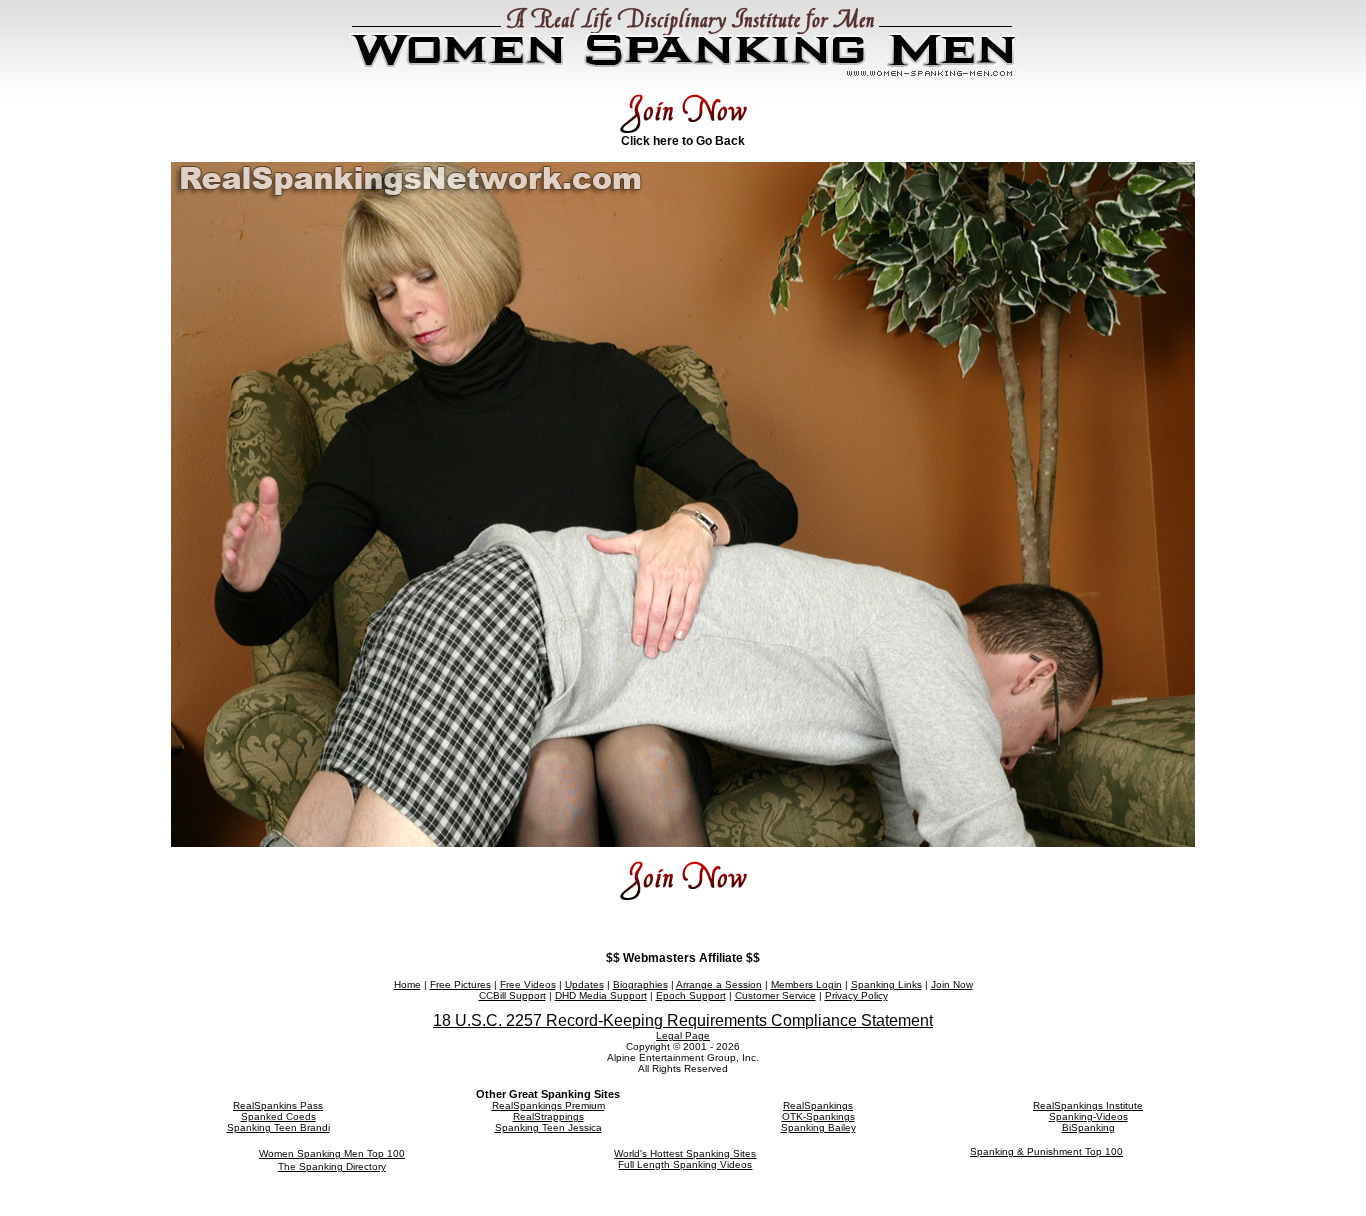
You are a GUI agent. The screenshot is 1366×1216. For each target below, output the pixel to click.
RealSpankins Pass (278, 1105)
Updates (584, 984)
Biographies (640, 984)
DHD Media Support (601, 995)
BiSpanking (1088, 1127)
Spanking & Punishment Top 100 (1046, 1151)
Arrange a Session (719, 984)
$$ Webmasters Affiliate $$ (683, 958)
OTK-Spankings (818, 1116)
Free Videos (528, 984)
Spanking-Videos (1088, 1116)
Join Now (952, 984)
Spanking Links (886, 984)
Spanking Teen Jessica (548, 1127)
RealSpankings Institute (1088, 1105)
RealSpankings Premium (548, 1105)
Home (407, 984)
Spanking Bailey (818, 1127)
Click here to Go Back (683, 141)
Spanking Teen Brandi (278, 1127)
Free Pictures (460, 984)
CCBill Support (512, 995)
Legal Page (683, 1035)
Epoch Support (691, 995)
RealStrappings (548, 1116)
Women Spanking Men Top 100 (332, 1153)
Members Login (806, 984)
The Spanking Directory (332, 1166)
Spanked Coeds (278, 1116)
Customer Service (775, 995)
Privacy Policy (856, 995)
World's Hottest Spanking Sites (685, 1153)
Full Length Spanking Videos (685, 1164)
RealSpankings (818, 1105)
